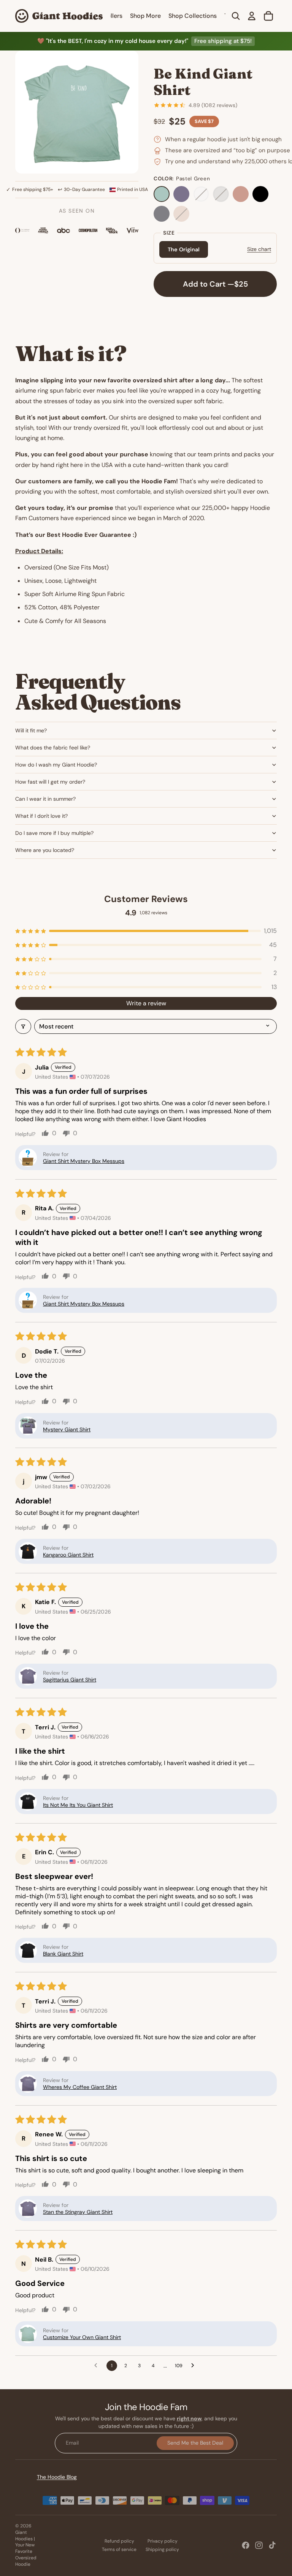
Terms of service (119, 2549)
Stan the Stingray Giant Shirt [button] (78, 2212)
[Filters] (23, 1026)
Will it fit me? (31, 730)
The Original (184, 249)
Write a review (146, 1003)
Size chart (259, 249)
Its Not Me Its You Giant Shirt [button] (78, 1805)
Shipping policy (162, 2549)
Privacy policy (163, 2541)
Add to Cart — (215, 284)
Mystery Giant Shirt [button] (67, 1429)
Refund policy (119, 2541)
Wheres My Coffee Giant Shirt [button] (80, 2087)
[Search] (236, 16)
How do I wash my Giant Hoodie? (56, 765)
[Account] (252, 16)
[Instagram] (259, 2545)
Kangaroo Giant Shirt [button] (68, 1555)
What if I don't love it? (41, 816)
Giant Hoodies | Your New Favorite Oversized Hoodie (26, 2548)
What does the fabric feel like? (53, 748)
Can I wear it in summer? (45, 799)
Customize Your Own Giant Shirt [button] (82, 2337)
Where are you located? (45, 850)
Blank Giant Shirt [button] (63, 1954)
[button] (146, 931)
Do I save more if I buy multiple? (54, 833)
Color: (182, 179)
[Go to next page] (195, 2366)
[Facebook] (246, 2545)
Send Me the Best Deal (195, 2443)
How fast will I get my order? (50, 782)
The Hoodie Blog (57, 2477)
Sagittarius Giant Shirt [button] (70, 1680)
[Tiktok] (272, 2545)
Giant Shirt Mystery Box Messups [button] (84, 1161)
